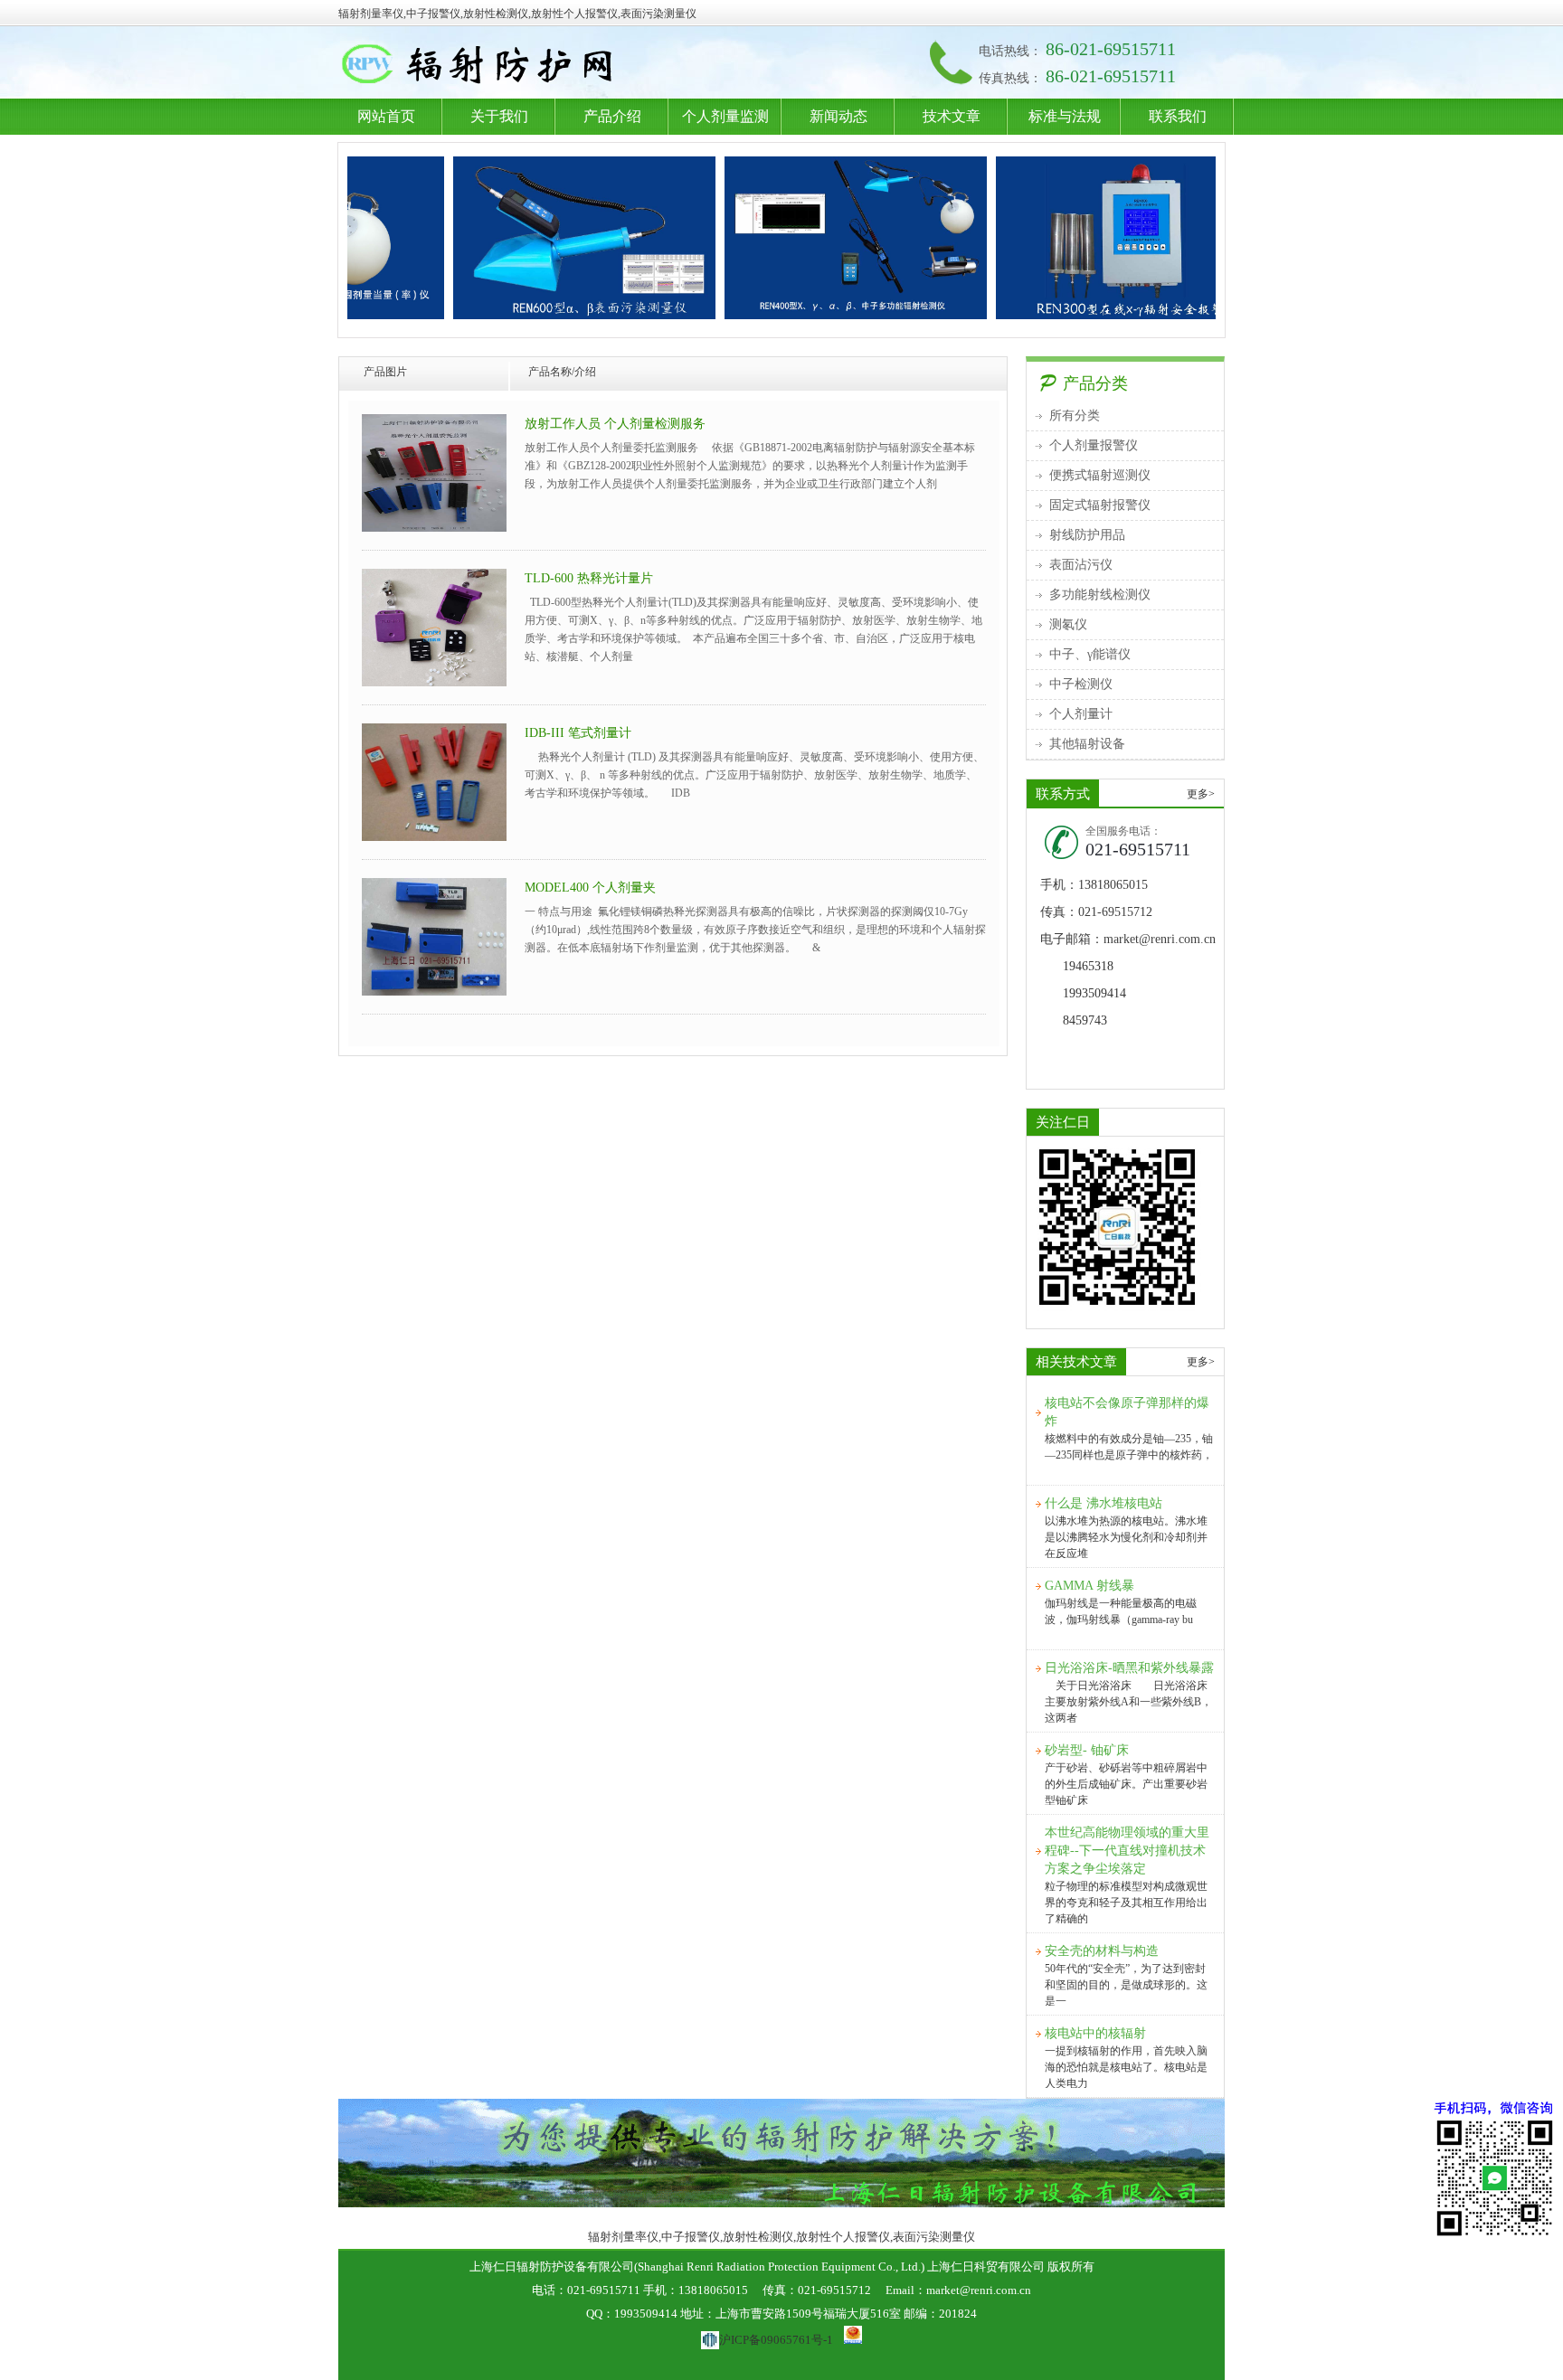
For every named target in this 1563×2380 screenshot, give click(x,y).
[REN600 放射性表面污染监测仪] (529, 238)
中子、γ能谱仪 (1090, 654)
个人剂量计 (1081, 714)
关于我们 (499, 116)
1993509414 (1094, 993)
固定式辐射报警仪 (1100, 505)
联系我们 (1178, 116)
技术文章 (952, 116)
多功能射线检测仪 (1100, 595)
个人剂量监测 (725, 116)
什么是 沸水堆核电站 (1104, 1503)
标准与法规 (1065, 116)
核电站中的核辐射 (1095, 2033)
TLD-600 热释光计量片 (589, 578)
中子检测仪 (1081, 684)
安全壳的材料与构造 (1102, 1951)
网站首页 (386, 116)
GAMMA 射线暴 (1089, 1586)
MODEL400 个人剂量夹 (590, 888)
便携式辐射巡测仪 (1100, 475)
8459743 (1085, 1020)
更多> (1201, 794)
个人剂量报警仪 (1094, 445)
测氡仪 (1068, 624)
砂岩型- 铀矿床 (1087, 1750)
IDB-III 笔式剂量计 (578, 733)
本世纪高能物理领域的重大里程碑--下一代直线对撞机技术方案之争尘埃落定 (1127, 1851)
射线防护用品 (1087, 535)
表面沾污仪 (1081, 565)
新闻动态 (838, 116)
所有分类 (1075, 416)
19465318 (1088, 966)
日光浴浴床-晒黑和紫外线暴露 (1129, 1668)
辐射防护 (549, 66)
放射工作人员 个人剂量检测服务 (615, 424)
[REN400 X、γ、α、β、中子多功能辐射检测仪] (800, 238)
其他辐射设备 (1087, 744)
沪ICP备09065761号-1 (776, 2340)
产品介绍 (612, 116)
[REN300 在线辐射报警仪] (1072, 238)
